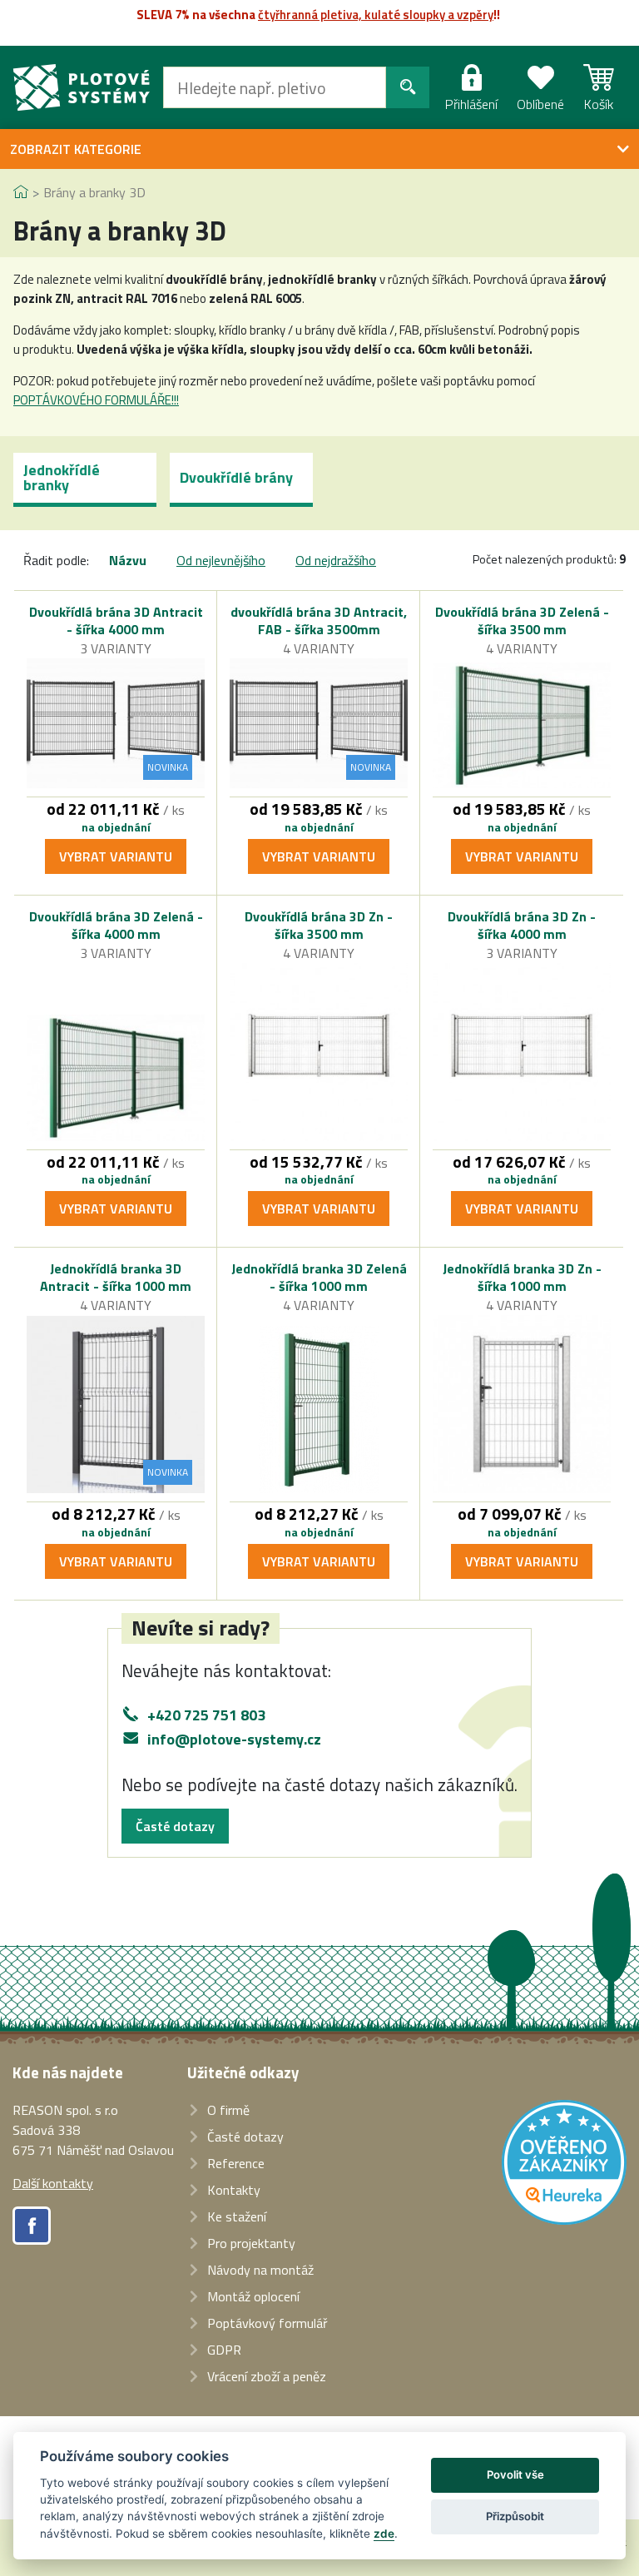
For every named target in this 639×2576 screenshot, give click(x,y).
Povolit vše (515, 2474)
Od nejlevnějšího (221, 560)
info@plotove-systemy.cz (234, 1739)
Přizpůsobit (515, 2516)
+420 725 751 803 (206, 1715)
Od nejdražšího (336, 560)
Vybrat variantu (116, 856)
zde (384, 2534)
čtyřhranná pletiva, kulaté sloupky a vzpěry (376, 15)
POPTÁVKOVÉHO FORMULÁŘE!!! (96, 400)
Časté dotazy (175, 1826)
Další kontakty (53, 2183)
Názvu (128, 560)
